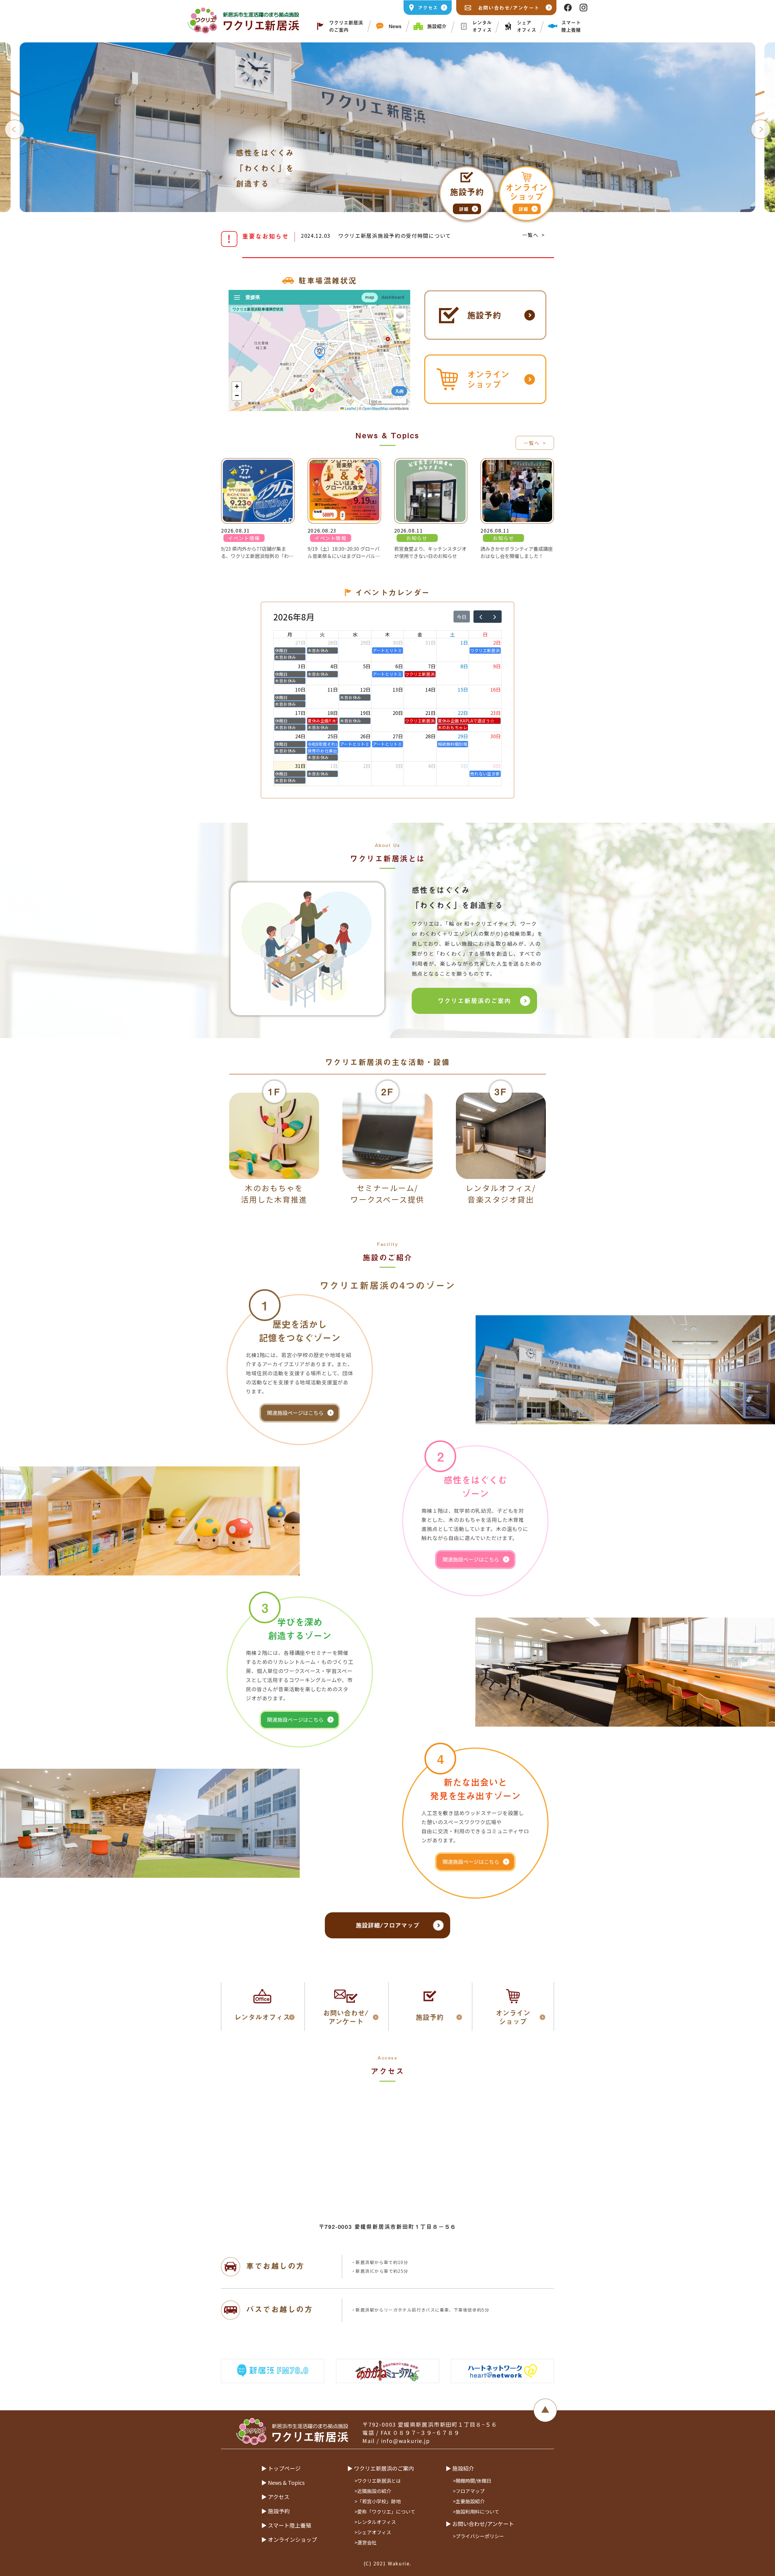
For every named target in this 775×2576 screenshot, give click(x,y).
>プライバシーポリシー (478, 2536)
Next (761, 129)
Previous (14, 129)
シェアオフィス (526, 26)
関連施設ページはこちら (295, 1413)
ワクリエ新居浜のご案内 (346, 26)
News (395, 26)
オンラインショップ (488, 379)
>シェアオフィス (373, 2532)
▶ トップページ (281, 2468)
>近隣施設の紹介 (373, 2491)
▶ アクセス (275, 2497)
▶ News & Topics (283, 2482)
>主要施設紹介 (469, 2501)
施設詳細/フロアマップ (387, 1925)
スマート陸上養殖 (571, 26)
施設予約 (484, 315)
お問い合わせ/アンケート (509, 8)
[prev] (481, 617)
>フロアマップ (469, 2491)
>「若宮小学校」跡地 (378, 2501)
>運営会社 (366, 2542)
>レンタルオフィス (375, 2522)
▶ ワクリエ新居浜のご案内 (381, 2468)
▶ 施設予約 (275, 2511)
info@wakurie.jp (406, 2441)
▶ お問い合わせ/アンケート (480, 2524)
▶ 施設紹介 (460, 2468)
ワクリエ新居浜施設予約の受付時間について (395, 236)
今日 (462, 617)
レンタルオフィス (482, 26)
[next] (495, 617)
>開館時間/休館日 (472, 2481)
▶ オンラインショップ (289, 2539)
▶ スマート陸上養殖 (286, 2525)
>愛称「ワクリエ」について (385, 2511)
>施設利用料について (476, 2511)
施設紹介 (437, 26)
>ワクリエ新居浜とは (378, 2481)
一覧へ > (534, 235)
